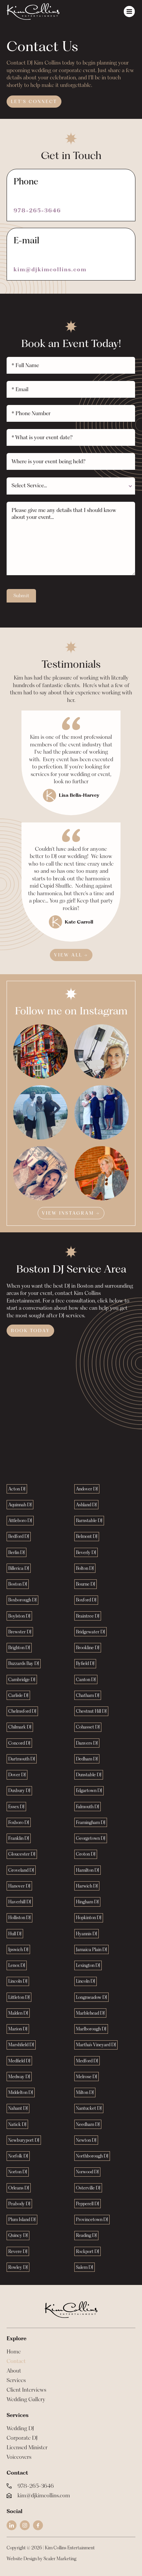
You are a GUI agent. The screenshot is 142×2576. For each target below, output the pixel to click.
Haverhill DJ (20, 1902)
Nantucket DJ (89, 2108)
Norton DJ (18, 2172)
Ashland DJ (86, 1505)
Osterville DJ (88, 2188)
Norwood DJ (87, 2172)
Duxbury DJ (19, 1790)
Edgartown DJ (89, 1790)
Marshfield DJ (21, 2045)
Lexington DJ (88, 1965)
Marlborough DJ (91, 2029)
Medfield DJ (19, 2061)
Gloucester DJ (22, 1854)
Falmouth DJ (88, 1807)
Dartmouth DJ (22, 1759)
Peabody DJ (19, 2204)
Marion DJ (18, 2029)
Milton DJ (85, 2092)
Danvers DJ (87, 1743)
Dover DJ (17, 1775)
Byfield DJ (85, 1663)
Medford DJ (87, 2061)
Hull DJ (15, 1934)
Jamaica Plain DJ (91, 1949)
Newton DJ (86, 2140)
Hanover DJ (19, 1886)
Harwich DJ (87, 1886)
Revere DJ (18, 2251)
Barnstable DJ (89, 1520)
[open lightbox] (40, 1051)
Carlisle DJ (18, 1695)
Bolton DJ (85, 1568)
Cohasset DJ (88, 1727)
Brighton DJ (19, 1648)
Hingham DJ (87, 1902)
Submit (21, 596)
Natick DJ (17, 2124)
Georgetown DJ (91, 1838)
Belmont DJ (87, 1536)
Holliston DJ (19, 1918)
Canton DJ (86, 1679)
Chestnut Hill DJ (91, 1711)
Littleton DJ (19, 1997)
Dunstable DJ (89, 1775)
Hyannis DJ (87, 1934)
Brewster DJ (20, 1632)
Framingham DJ (91, 1822)
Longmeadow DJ (91, 1997)
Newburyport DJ (24, 2140)
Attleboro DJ (20, 1520)
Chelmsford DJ (22, 1711)
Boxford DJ (86, 1600)
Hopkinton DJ (89, 1918)
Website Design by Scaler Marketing (41, 2559)
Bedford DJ (19, 1536)
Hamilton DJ (88, 1870)
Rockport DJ (88, 2251)
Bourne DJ (86, 1584)
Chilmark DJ (20, 1727)
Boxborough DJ (22, 1600)
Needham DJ (88, 2124)
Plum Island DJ (22, 2219)
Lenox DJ (17, 1965)
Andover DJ (87, 1489)
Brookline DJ (88, 1648)
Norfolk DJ (18, 2156)
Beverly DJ (86, 1552)
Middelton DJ (21, 2092)
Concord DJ (19, 1743)
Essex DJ (16, 1807)
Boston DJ (18, 1584)
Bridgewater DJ (90, 1632)
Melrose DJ (87, 2077)
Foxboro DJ (19, 1822)
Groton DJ (86, 1854)
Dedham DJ (87, 1759)
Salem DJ (85, 2267)
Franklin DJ (19, 1838)
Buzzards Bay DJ (24, 1663)
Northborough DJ (92, 2156)
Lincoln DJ (18, 1981)
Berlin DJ (17, 1552)
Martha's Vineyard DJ (96, 2045)
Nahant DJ (18, 2108)
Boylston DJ (19, 1616)
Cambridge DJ (22, 1679)
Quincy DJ (18, 2235)
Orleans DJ (19, 2188)
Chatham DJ (88, 1695)
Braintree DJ (88, 1616)
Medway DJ (19, 2077)
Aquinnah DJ (20, 1505)
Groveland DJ (21, 1870)
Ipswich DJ (18, 1949)
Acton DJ (17, 1489)
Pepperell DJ (88, 2204)
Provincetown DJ (92, 2219)
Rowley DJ (18, 2267)
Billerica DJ (19, 1568)
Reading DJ (86, 2235)
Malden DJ (18, 2013)
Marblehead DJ (90, 2013)
